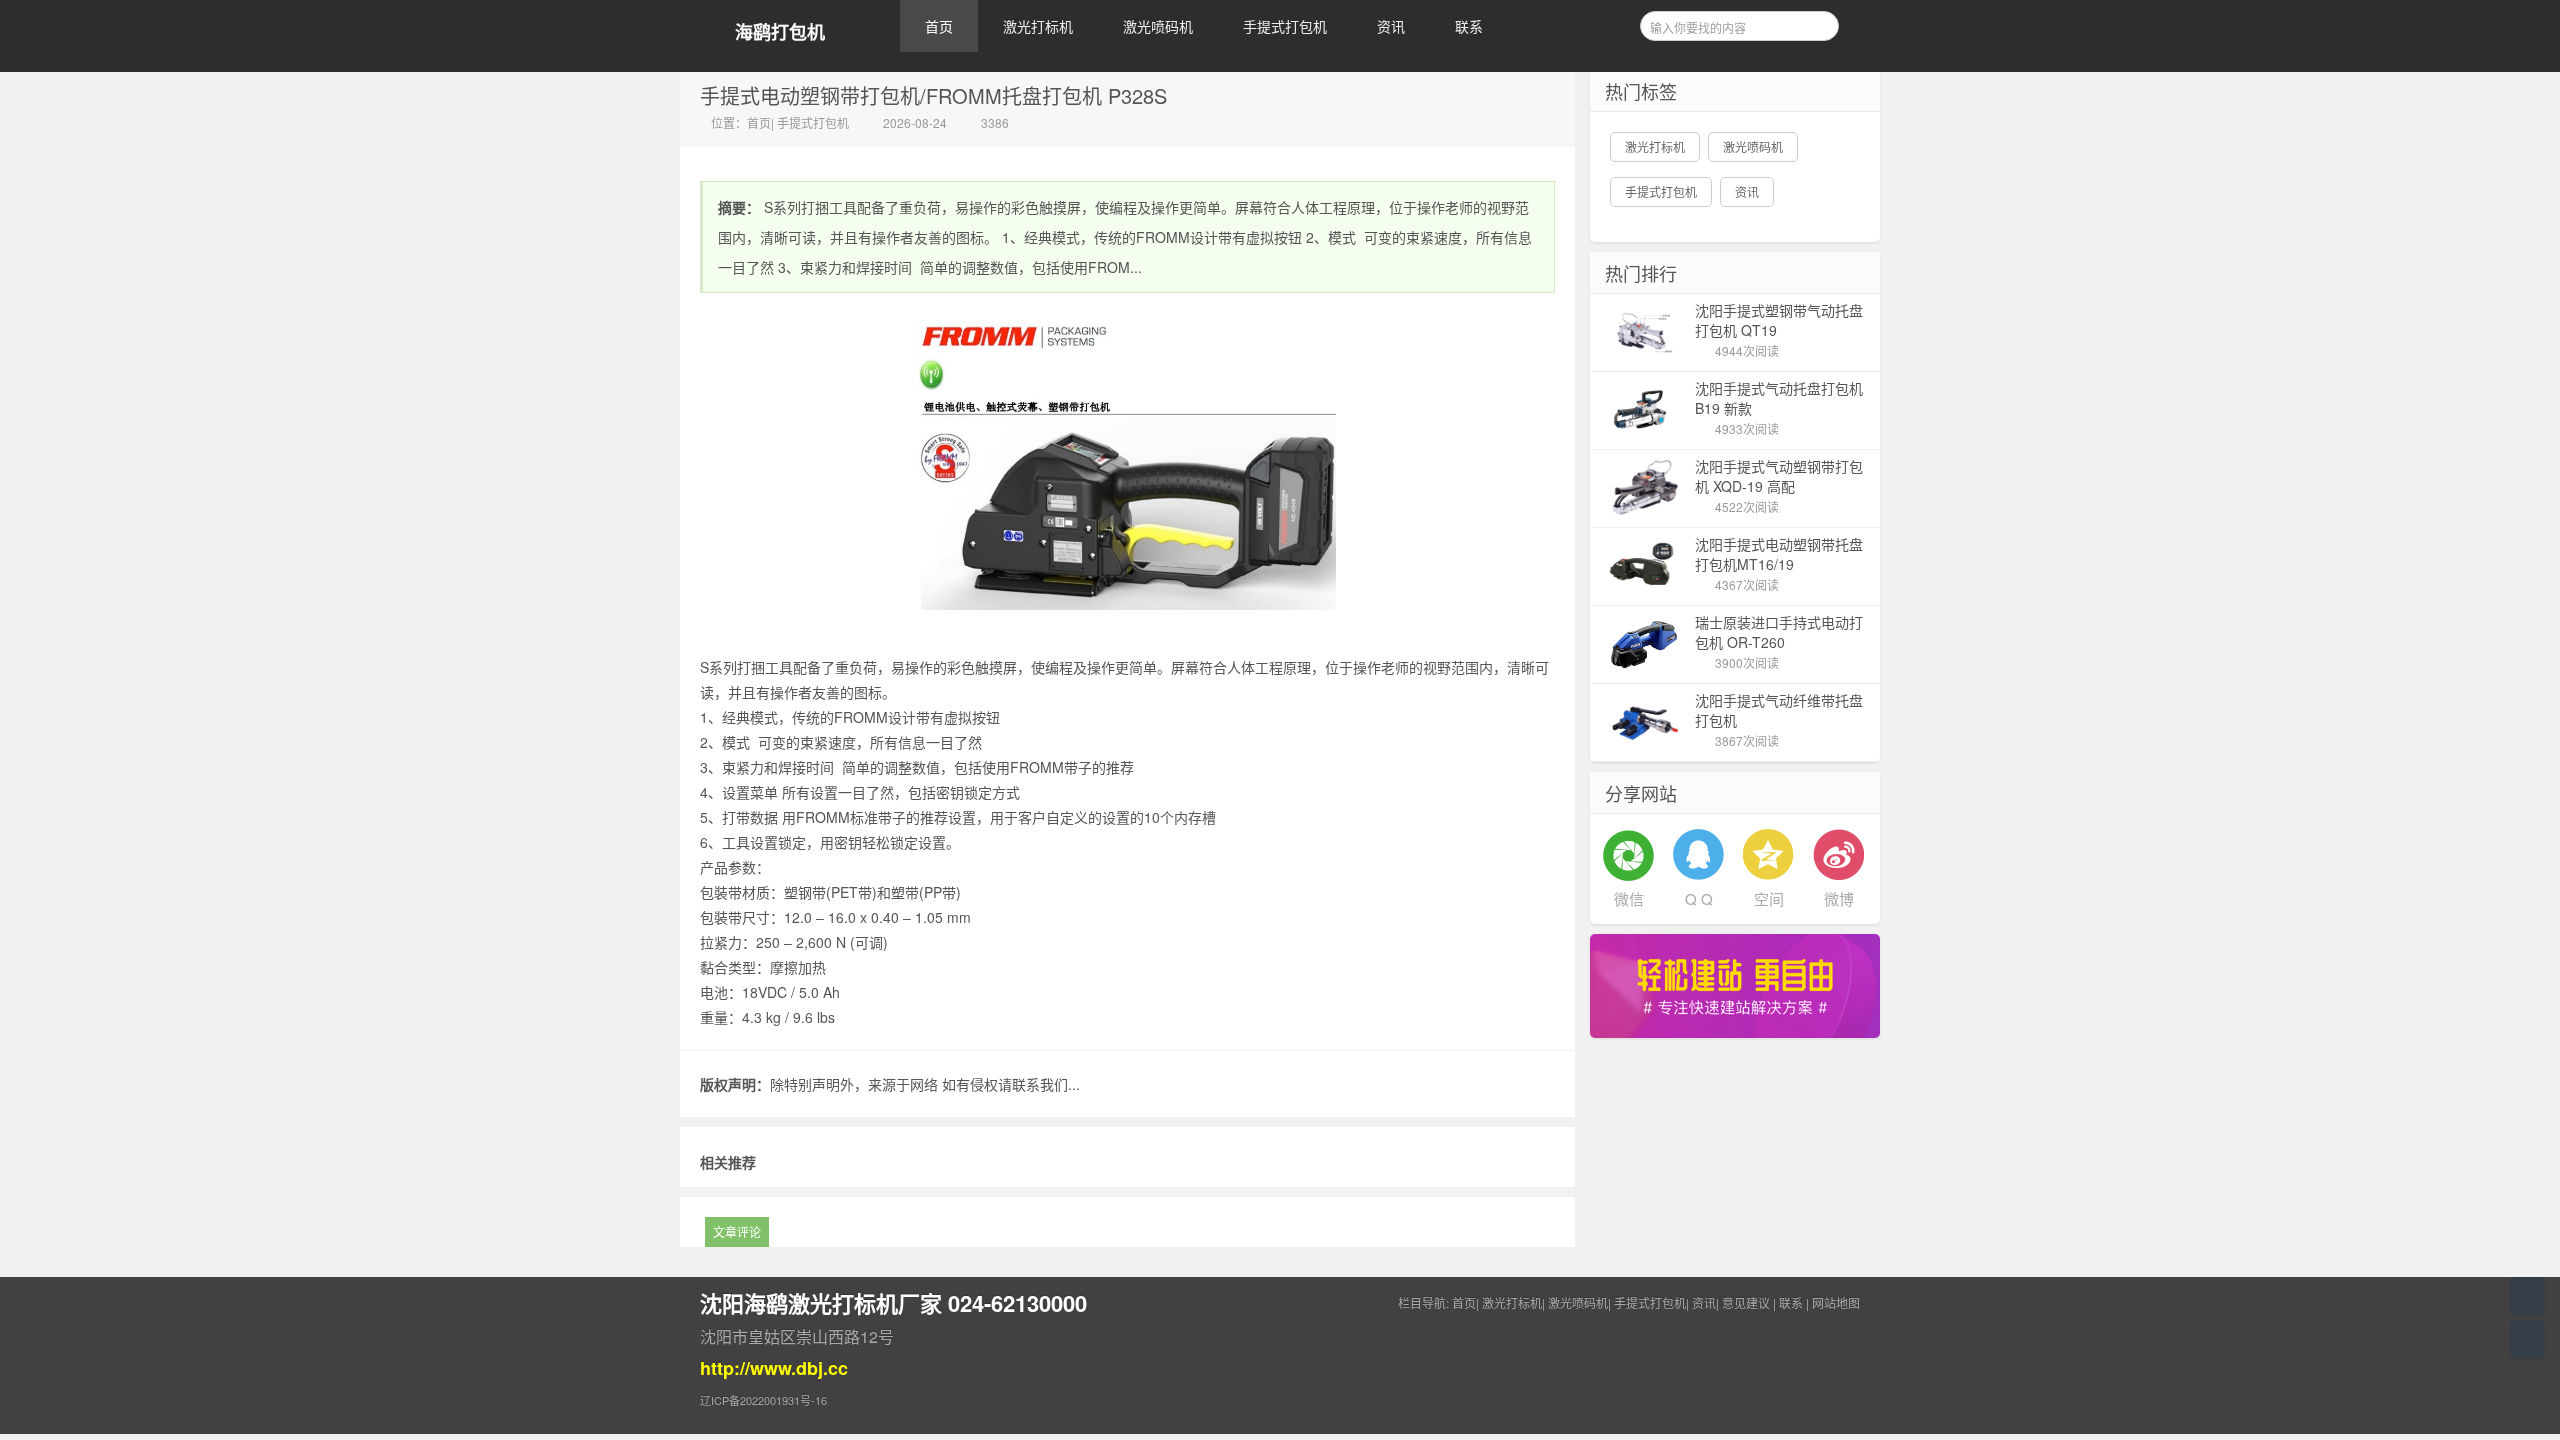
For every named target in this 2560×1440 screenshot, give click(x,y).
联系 (1469, 26)
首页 (939, 26)
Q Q (1699, 898)
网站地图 (1836, 1302)
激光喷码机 (1158, 26)
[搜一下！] (1817, 23)
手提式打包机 (1285, 26)
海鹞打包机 (780, 32)
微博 (1839, 898)
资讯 (1391, 26)
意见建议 (1746, 1302)
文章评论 (737, 1231)
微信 (1629, 898)
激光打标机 (1038, 26)
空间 (1769, 898)
